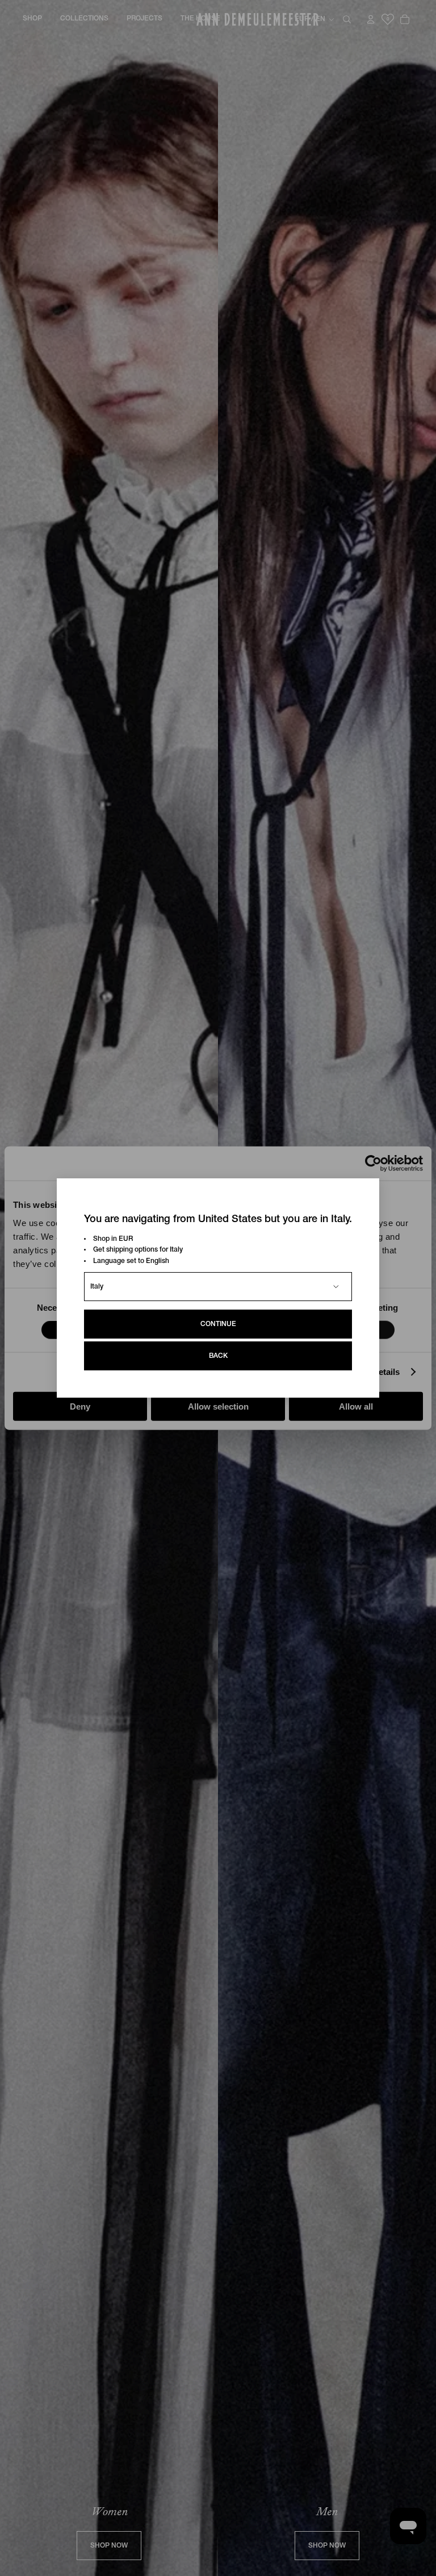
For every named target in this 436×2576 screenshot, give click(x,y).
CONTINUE (218, 1324)
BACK (218, 1356)
